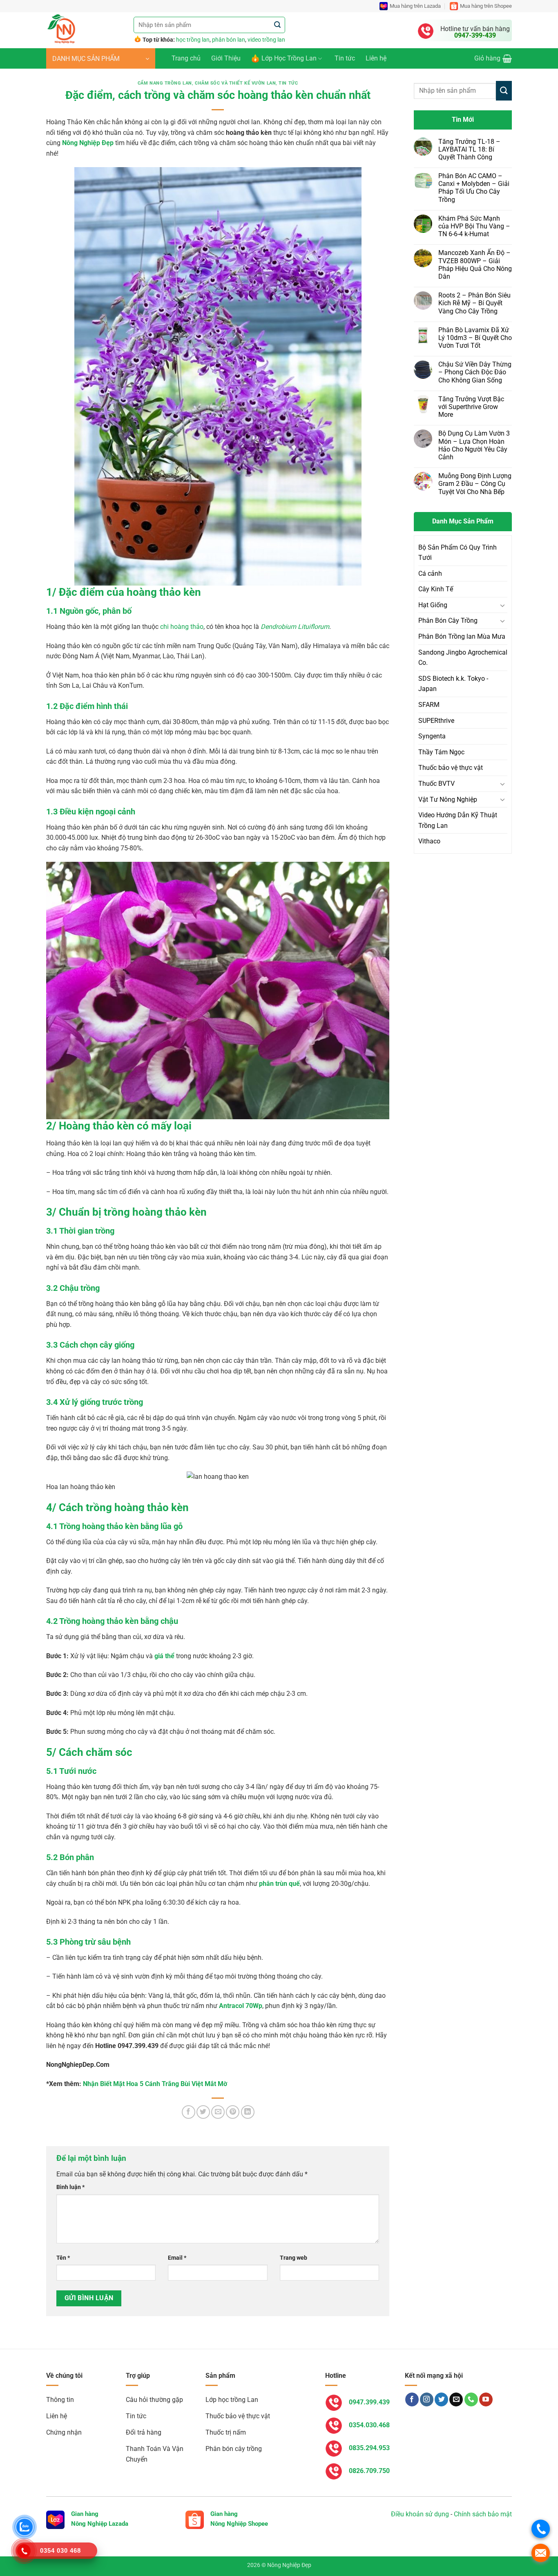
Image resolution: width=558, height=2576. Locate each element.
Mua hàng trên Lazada (415, 6)
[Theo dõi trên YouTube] (486, 2399)
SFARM (429, 705)
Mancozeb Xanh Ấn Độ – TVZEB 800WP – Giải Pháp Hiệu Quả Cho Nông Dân (475, 265)
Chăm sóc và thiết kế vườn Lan (235, 83)
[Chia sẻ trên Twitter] (203, 2112)
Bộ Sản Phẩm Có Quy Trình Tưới (458, 553)
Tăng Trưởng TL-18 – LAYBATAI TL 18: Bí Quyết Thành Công (469, 149)
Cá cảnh (430, 574)
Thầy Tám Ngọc (441, 752)
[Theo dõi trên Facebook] (412, 2399)
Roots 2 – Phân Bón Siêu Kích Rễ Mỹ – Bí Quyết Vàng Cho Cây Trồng (474, 303)
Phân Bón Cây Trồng (448, 621)
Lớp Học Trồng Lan (289, 58)
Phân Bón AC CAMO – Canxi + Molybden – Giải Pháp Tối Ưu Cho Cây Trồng (474, 188)
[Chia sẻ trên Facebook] (189, 2112)
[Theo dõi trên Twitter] (441, 2399)
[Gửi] (278, 25)
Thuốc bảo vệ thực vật (451, 768)
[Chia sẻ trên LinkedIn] (248, 2112)
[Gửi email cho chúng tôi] (456, 2399)
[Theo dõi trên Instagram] (427, 2399)
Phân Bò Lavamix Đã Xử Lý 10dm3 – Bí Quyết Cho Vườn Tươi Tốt (475, 338)
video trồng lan (266, 40)
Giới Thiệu (226, 58)
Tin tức (345, 58)
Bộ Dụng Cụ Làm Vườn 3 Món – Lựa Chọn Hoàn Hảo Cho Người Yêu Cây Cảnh (474, 445)
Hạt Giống (433, 605)
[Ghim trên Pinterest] (233, 2112)
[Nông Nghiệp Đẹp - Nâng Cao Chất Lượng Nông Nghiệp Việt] (84, 30)
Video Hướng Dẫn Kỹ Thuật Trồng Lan (458, 820)
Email (177, 2258)
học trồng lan (193, 40)
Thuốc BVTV (436, 784)
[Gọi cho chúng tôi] (471, 2399)
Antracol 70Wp (241, 2006)
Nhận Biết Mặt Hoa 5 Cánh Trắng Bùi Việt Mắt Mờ (155, 2084)
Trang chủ (186, 58)
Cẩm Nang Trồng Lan (165, 83)
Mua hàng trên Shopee (486, 6)
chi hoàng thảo (182, 627)
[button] (101, 58)
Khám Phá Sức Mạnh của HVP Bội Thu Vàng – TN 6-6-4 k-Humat (474, 226)
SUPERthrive (436, 721)
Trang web (294, 2258)
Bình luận (70, 2187)
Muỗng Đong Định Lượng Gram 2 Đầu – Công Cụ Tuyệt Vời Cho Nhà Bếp (475, 484)
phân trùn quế (279, 1884)
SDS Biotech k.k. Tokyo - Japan (453, 684)
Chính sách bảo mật (483, 2514)
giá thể (164, 1656)
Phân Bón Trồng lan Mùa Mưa (462, 636)
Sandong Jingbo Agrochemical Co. (463, 658)
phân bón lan (229, 40)
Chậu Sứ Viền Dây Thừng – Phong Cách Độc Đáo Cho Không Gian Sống (475, 372)
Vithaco (429, 841)
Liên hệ (376, 58)
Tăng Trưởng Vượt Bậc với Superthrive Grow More (471, 407)
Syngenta (432, 736)
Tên (63, 2258)
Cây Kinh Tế (436, 589)
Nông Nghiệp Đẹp (88, 143)
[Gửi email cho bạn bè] (218, 2112)
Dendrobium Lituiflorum (295, 627)
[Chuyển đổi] (502, 605)
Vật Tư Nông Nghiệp (448, 799)
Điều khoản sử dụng (420, 2514)
